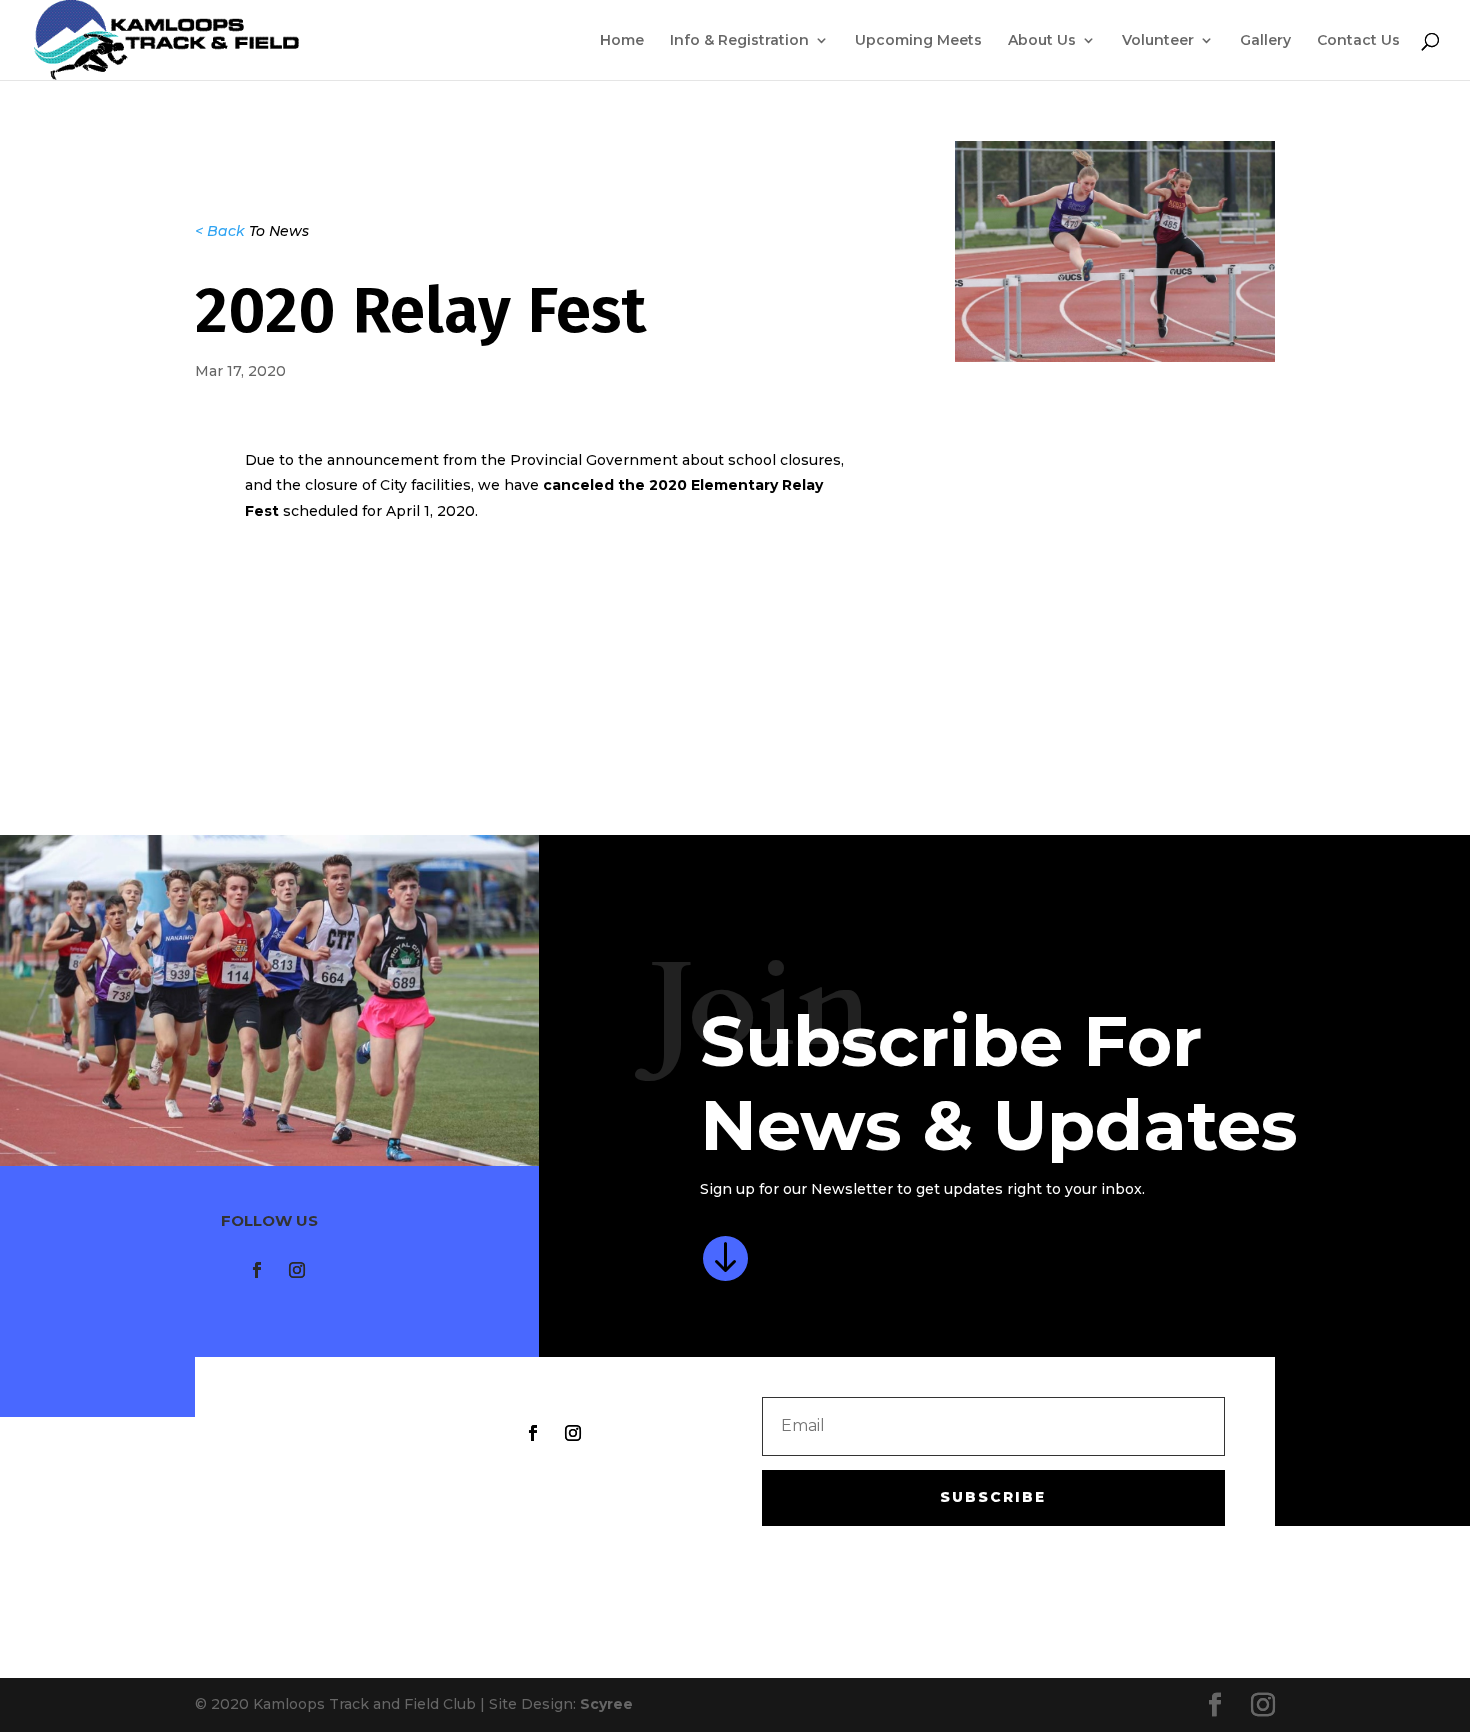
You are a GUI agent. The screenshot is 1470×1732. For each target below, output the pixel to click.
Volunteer (1158, 41)
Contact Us (1358, 41)
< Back (220, 231)
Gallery (1265, 41)
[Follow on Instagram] (297, 1270)
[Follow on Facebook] (257, 1270)
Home (622, 41)
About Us (1042, 41)
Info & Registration (739, 41)
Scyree (606, 1704)
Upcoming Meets (918, 41)
